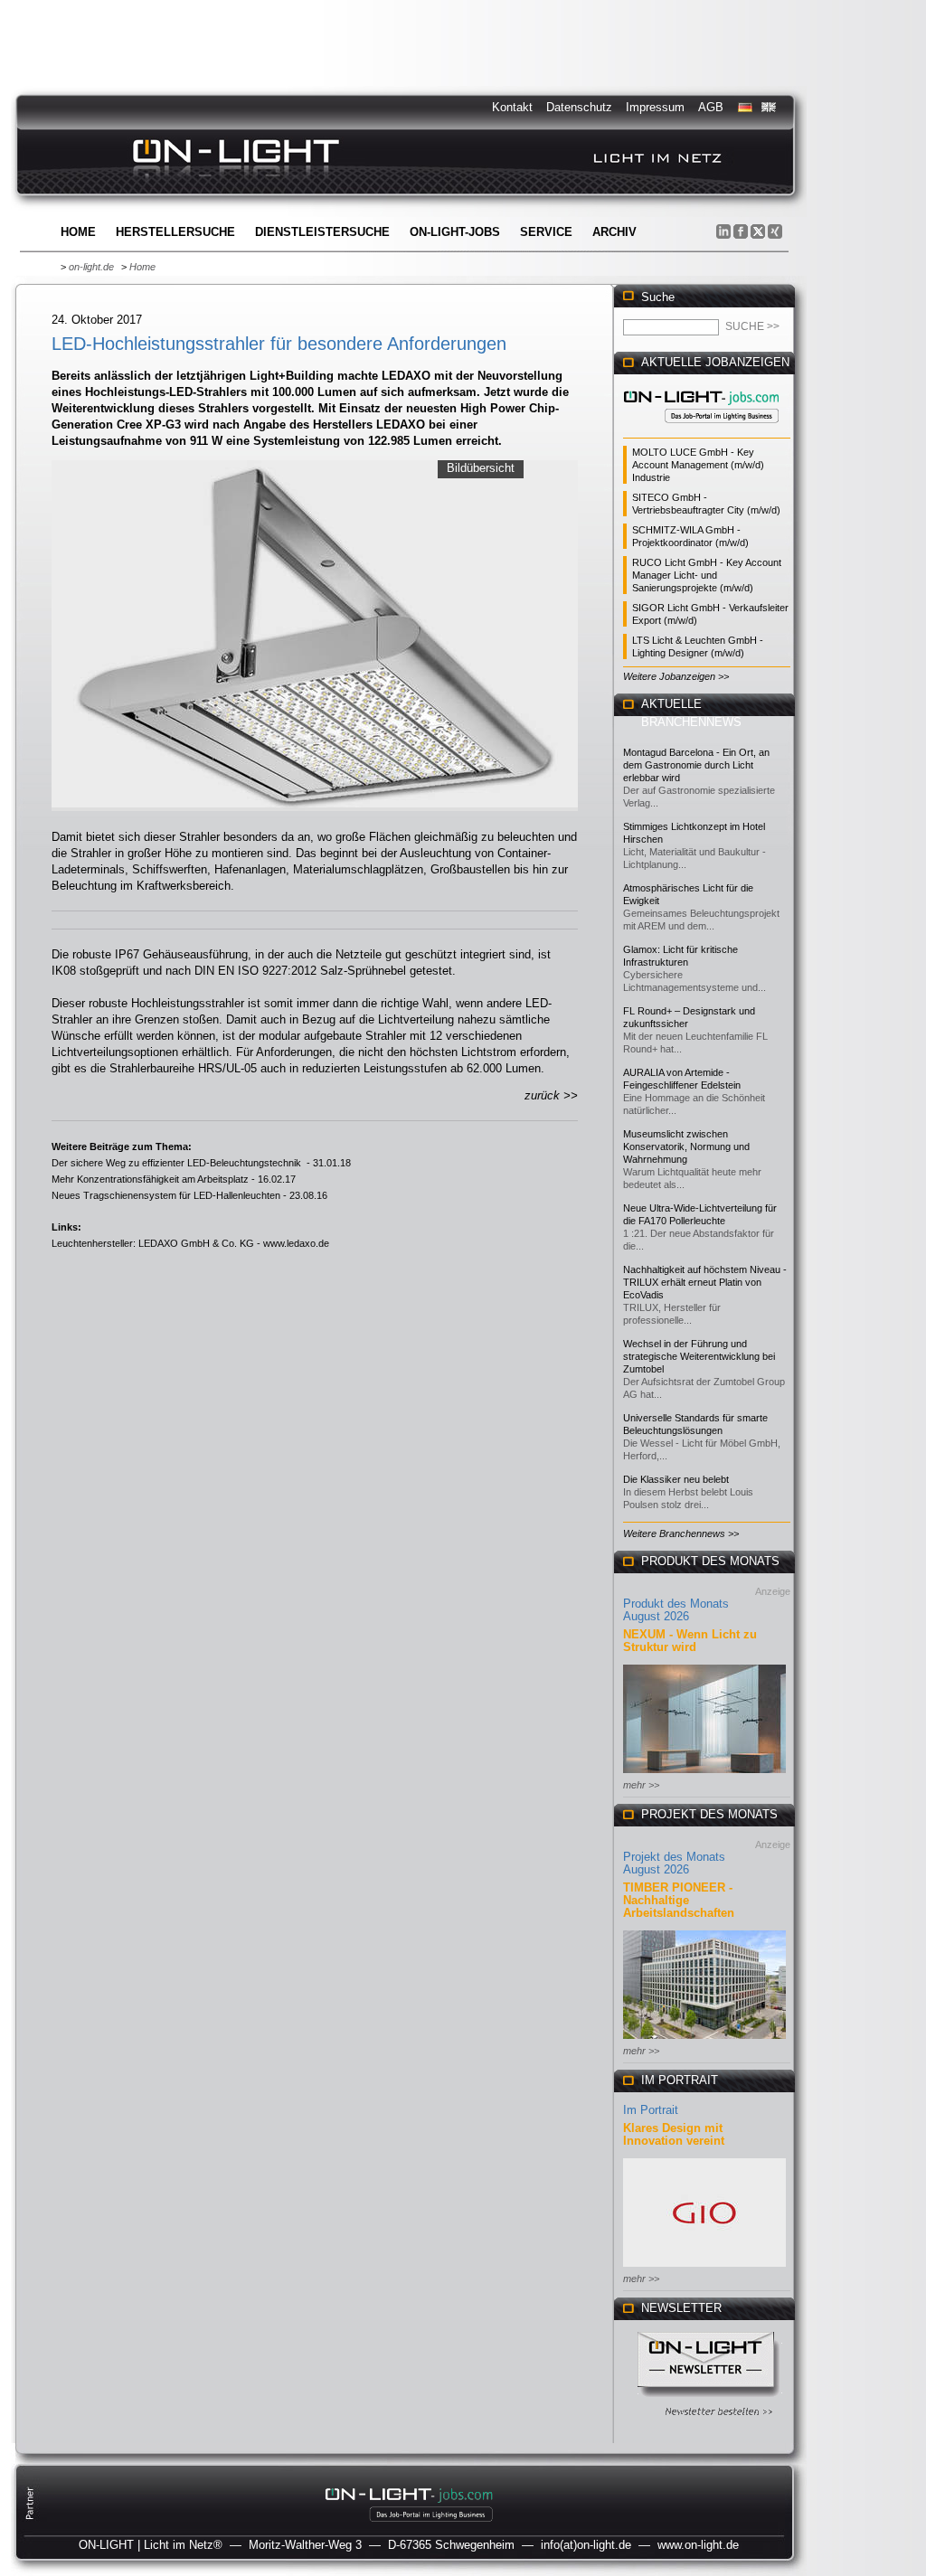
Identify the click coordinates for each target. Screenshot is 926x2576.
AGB (711, 107)
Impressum (655, 107)
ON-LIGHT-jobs (455, 232)
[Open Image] (315, 634)
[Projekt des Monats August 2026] (704, 2040)
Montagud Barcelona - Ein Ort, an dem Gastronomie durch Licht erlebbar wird (696, 765)
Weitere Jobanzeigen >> (676, 676)
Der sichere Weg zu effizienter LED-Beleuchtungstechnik (178, 1163)
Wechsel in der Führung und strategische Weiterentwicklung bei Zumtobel (699, 1356)
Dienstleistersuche (322, 232)
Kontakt (512, 107)
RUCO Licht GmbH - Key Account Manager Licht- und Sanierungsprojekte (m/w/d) (707, 575)
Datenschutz (579, 107)
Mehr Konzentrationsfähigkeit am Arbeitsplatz (150, 1179)
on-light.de (91, 267)
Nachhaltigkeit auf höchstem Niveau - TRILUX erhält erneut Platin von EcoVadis (705, 1282)
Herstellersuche (175, 232)
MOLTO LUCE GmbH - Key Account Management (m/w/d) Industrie (698, 465)
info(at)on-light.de (586, 2545)
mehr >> (641, 1785)
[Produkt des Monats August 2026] (704, 1774)
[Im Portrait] (704, 2268)
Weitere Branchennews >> (681, 1533)
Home (78, 232)
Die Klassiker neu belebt (676, 1479)
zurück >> (551, 1095)
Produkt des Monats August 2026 (676, 1610)
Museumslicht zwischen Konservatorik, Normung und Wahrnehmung (686, 1146)
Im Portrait (651, 2110)
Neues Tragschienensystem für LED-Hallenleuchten (166, 1195)
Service (546, 232)
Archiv (614, 232)
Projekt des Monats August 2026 (674, 1863)
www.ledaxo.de (296, 1243)
